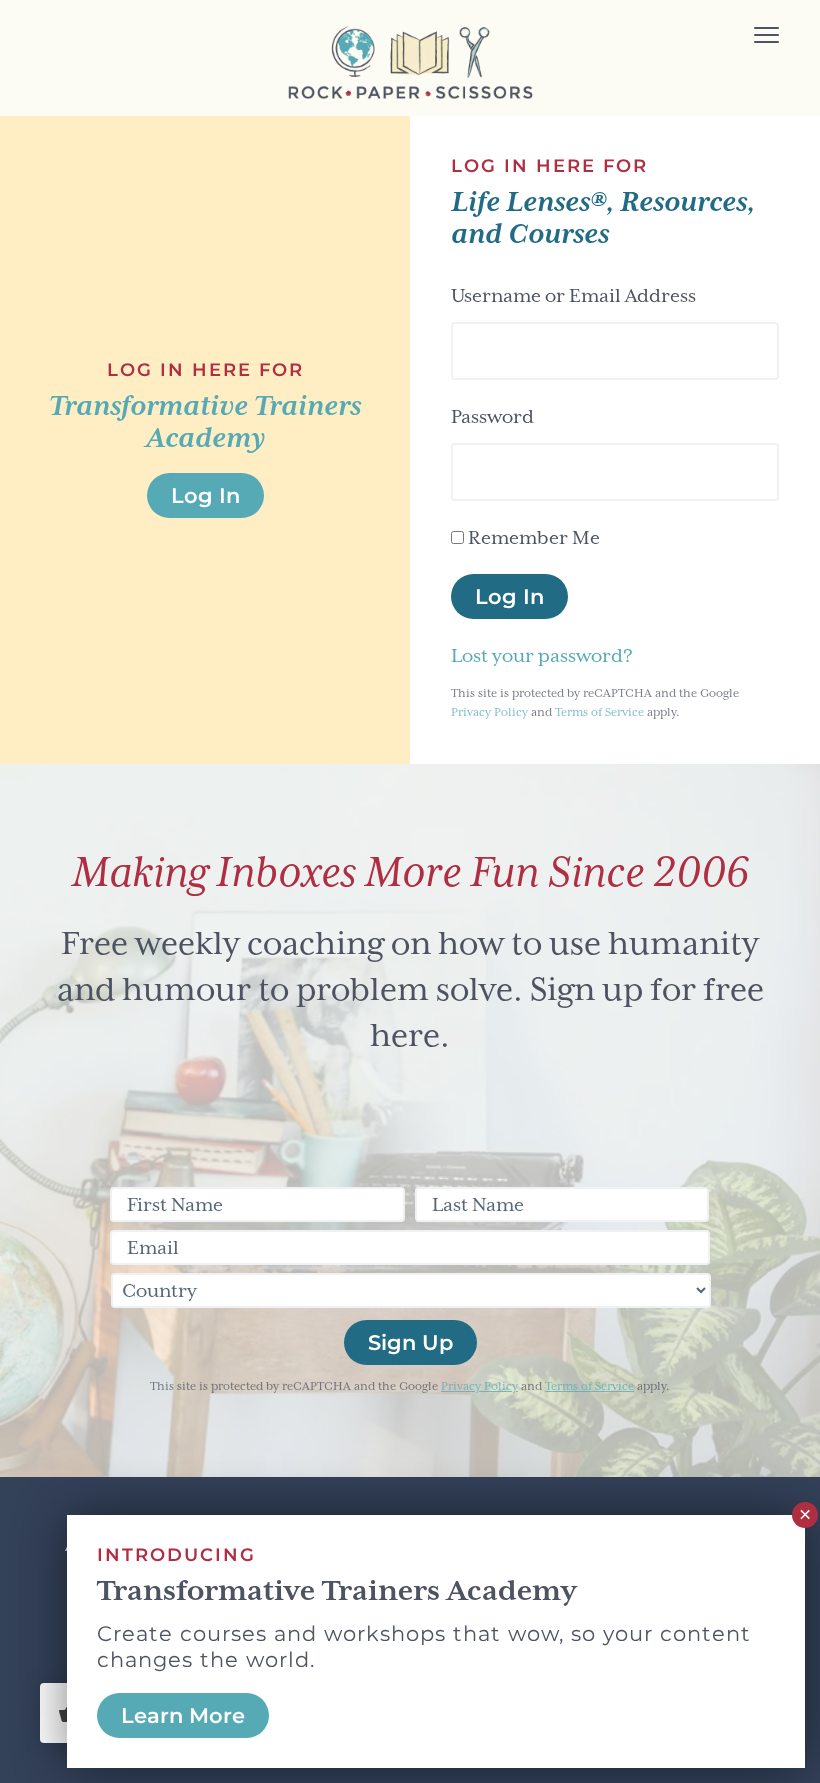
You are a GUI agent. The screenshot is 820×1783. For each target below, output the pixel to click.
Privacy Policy (489, 712)
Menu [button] (739, 37)
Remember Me (534, 537)
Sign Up (410, 1342)
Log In (509, 596)
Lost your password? (542, 655)
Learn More (183, 1715)
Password (492, 416)
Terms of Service (599, 712)
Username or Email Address (573, 295)
